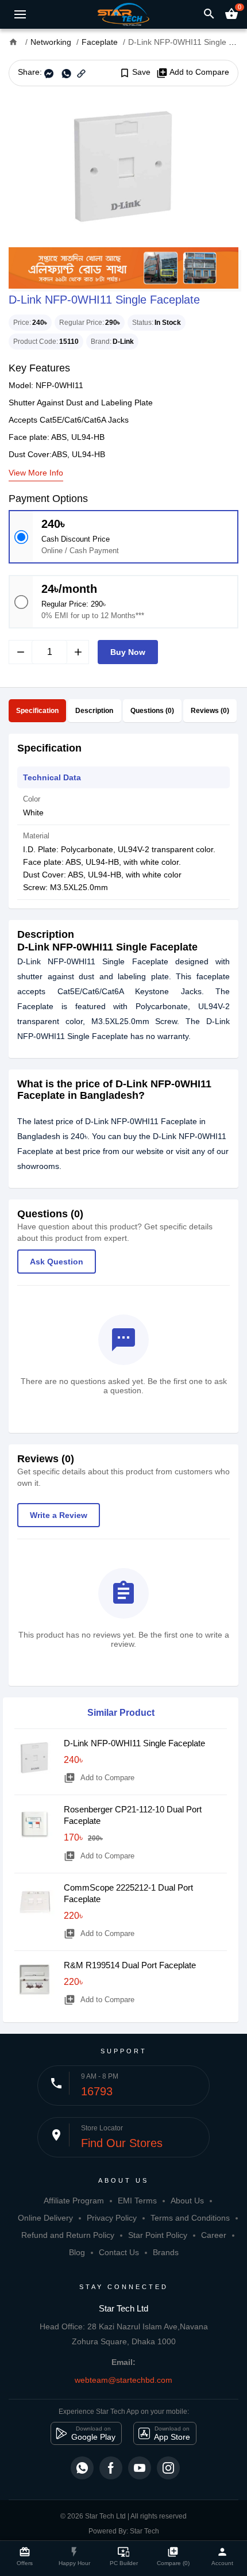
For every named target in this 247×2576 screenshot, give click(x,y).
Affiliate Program (74, 2201)
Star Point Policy (158, 2235)
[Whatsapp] (82, 2468)
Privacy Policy (112, 2218)
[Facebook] (111, 2468)
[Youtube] (140, 2468)
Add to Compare (193, 72)
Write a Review (59, 1515)
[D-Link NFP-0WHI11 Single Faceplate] (123, 167)
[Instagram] (168, 2468)
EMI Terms (137, 2201)
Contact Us (119, 2252)
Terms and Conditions (190, 2218)
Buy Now (128, 652)
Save (135, 72)
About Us (187, 2201)
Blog (77, 2252)
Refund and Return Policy (68, 2235)
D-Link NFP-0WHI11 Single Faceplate (134, 1743)
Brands (166, 2252)
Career (214, 2235)
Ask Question (57, 1262)
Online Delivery (45, 2218)
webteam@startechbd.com (123, 2380)
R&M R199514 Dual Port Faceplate (130, 1965)
